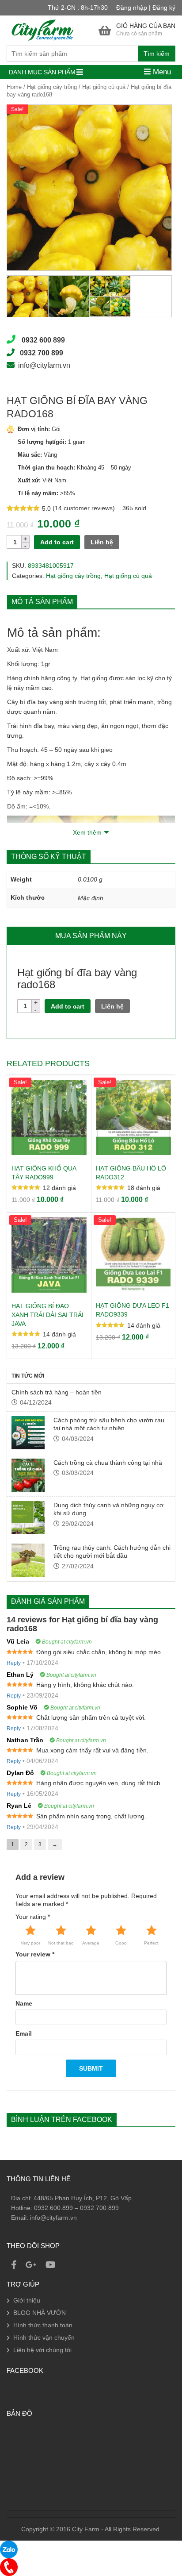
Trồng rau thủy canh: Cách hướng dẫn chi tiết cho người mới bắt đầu (112, 1552)
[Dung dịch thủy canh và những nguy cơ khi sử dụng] (28, 1518)
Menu (161, 72)
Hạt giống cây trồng (52, 87)
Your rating (33, 1917)
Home (14, 87)
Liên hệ (102, 542)
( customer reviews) (85, 508)
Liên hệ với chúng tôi (42, 2350)
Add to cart (57, 542)
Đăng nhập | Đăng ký (146, 8)
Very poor (30, 1943)
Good (121, 1943)
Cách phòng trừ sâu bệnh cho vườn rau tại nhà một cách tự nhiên (109, 1424)
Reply (14, 1663)
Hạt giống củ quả (104, 87)
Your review (35, 1954)
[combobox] (91, 54)
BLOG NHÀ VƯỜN (40, 2313)
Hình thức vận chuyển (44, 2337)
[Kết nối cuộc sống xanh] (42, 30)
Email (24, 2033)
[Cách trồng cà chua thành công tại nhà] (28, 1475)
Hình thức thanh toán (43, 2325)
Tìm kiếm (157, 54)
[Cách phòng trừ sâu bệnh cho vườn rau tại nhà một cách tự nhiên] (28, 1433)
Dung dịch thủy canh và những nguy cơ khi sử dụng (108, 1509)
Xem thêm (87, 832)
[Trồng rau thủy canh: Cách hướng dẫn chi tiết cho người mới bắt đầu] (28, 1560)
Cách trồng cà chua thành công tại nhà (108, 1463)
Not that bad (61, 1943)
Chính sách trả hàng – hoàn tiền (57, 1392)
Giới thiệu (27, 2300)
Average (91, 1943)
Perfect (151, 1943)
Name (24, 2003)
